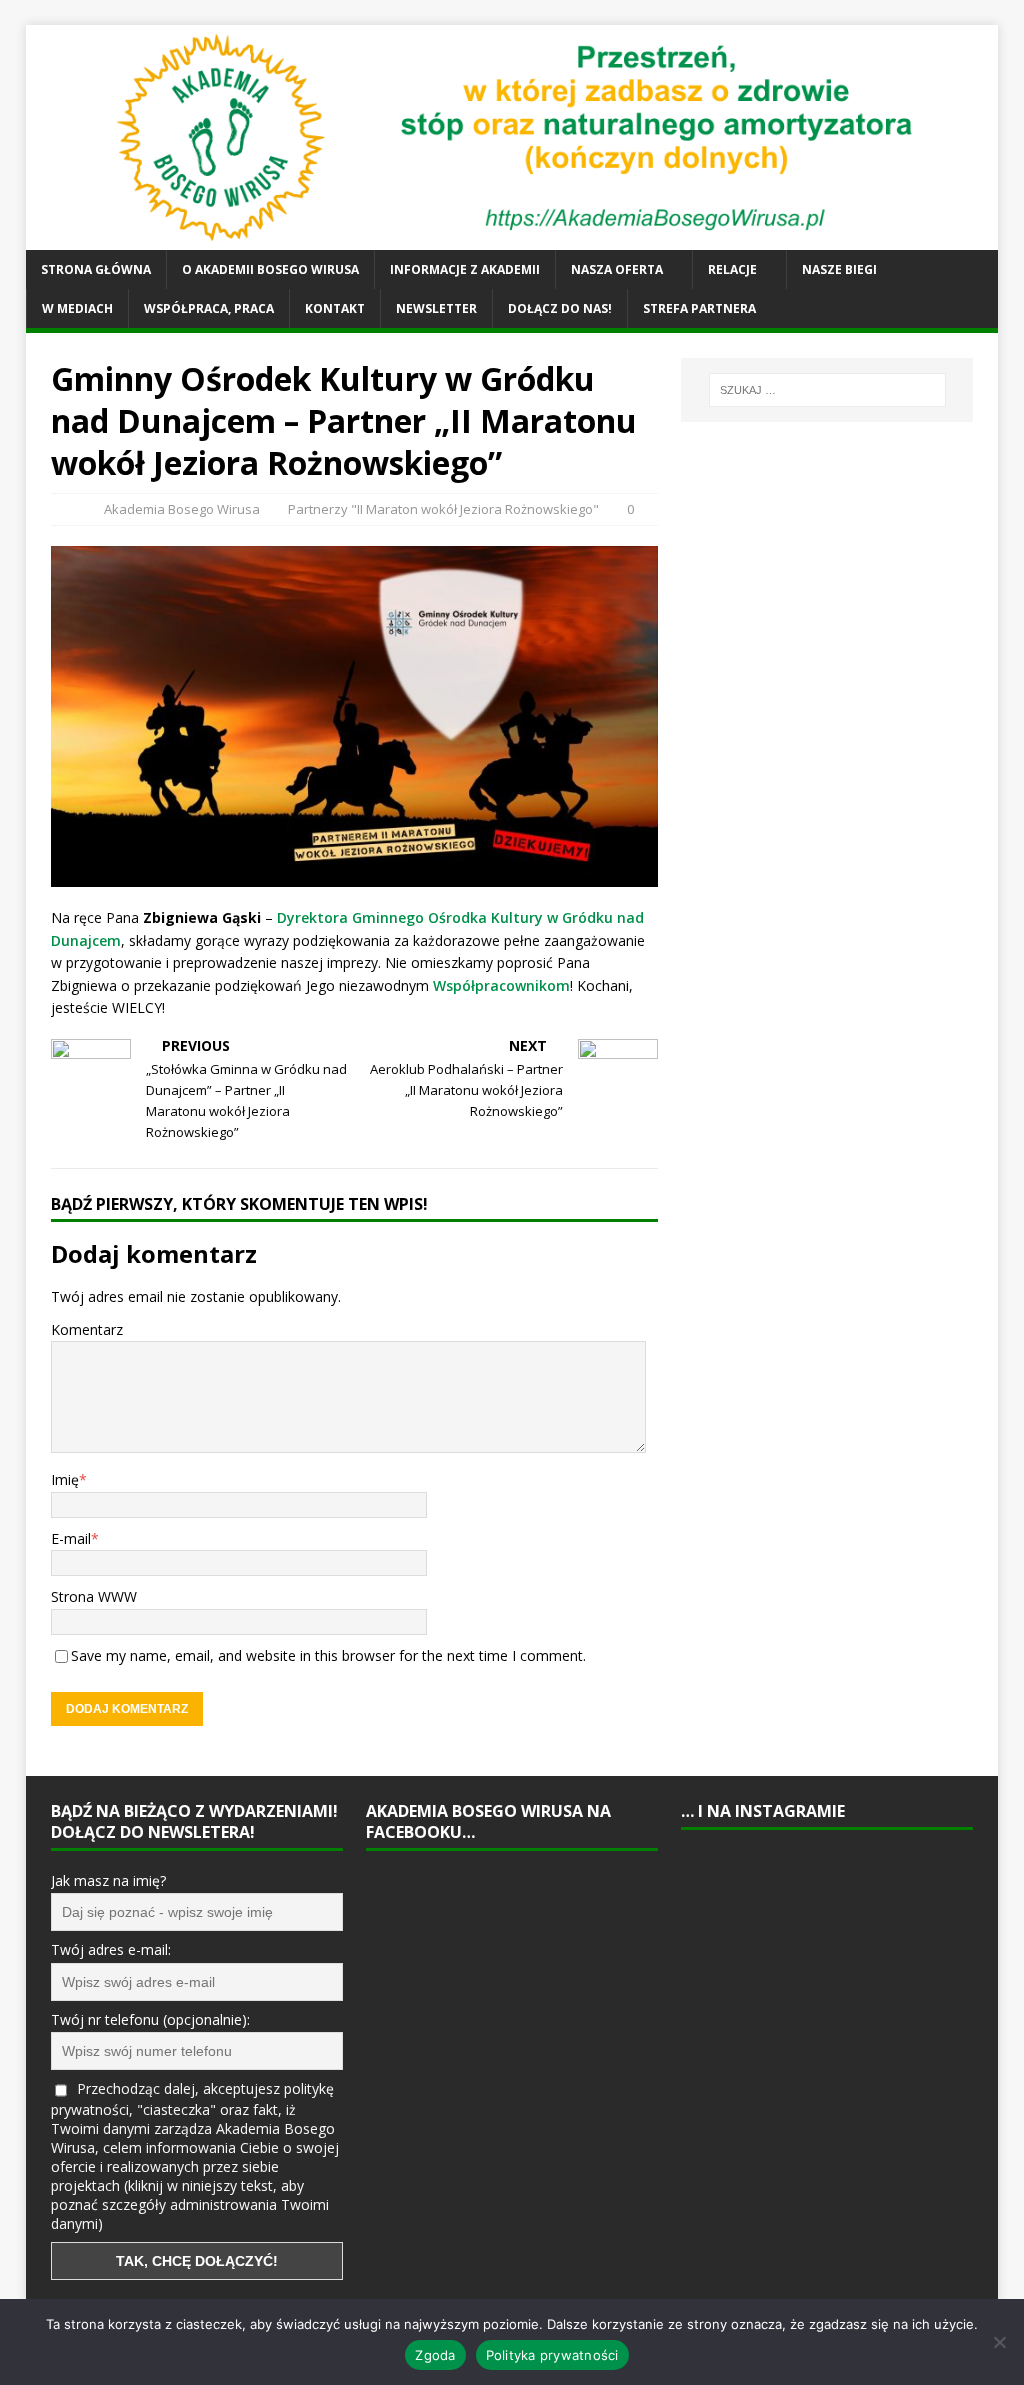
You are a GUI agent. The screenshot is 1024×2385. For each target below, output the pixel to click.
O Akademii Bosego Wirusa (270, 269)
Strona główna (96, 269)
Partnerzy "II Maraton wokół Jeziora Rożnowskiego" (443, 509)
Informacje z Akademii (465, 269)
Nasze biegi (839, 269)
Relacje (732, 269)
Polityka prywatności (552, 2355)
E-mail (71, 1538)
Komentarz (87, 1329)
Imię (65, 1479)
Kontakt (335, 308)
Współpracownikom (501, 985)
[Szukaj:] (827, 390)
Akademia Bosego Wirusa (182, 509)
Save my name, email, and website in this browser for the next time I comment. (328, 1655)
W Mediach (77, 308)
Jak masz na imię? (108, 1880)
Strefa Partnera (699, 308)
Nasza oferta (617, 269)
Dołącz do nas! (560, 308)
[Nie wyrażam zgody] (999, 2342)
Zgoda (435, 2355)
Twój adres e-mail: (111, 1949)
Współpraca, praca (209, 308)
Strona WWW (94, 1596)
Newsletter (436, 308)
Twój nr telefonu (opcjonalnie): (150, 2019)
